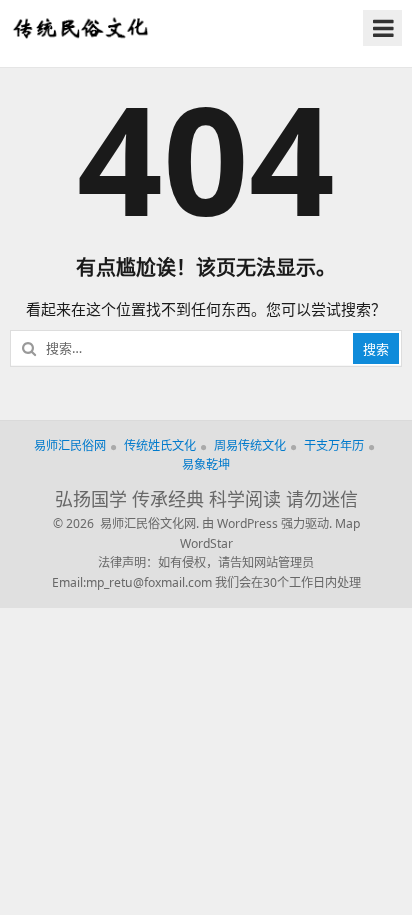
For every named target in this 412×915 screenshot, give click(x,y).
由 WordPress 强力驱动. (267, 523)
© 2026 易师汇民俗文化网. (126, 523)
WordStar (206, 543)
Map (347, 523)
